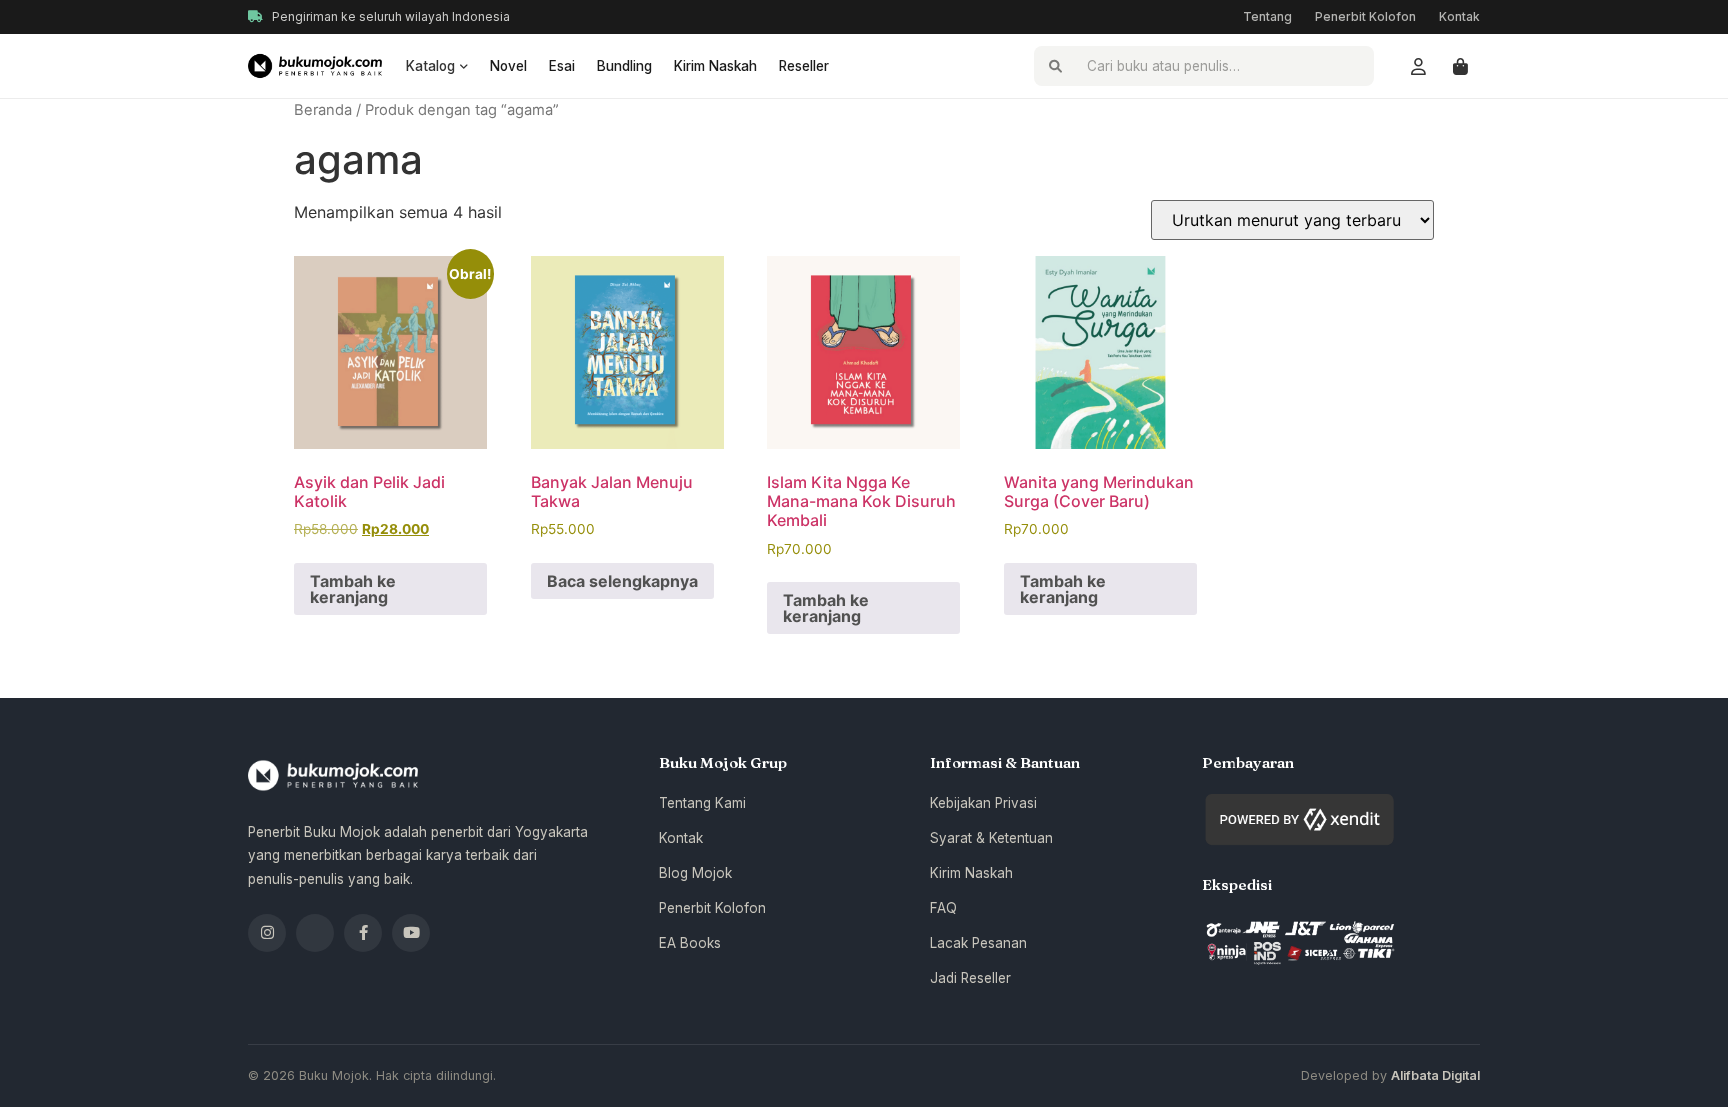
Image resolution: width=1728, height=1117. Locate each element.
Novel (508, 66)
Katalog (430, 66)
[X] (315, 933)
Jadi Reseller (970, 978)
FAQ (943, 908)
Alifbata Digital (1435, 1075)
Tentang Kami (702, 803)
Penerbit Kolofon (1365, 16)
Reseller (804, 66)
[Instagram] (267, 933)
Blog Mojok (695, 873)
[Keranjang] (1460, 66)
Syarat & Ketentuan (991, 838)
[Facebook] (363, 933)
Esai (562, 66)
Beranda (323, 110)
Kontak (1459, 16)
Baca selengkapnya (622, 581)
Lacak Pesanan (978, 943)
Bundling (624, 66)
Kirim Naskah (715, 66)
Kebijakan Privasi (983, 803)
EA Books (690, 943)
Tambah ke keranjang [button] (353, 589)
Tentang (1267, 16)
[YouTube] (411, 933)
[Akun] (1418, 66)
